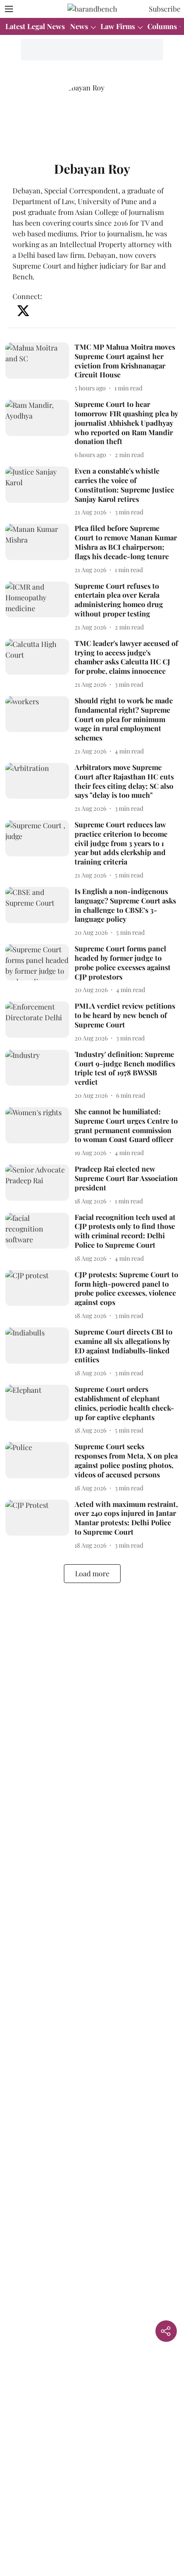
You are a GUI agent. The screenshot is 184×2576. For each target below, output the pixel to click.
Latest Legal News (35, 26)
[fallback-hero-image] (40, 368)
